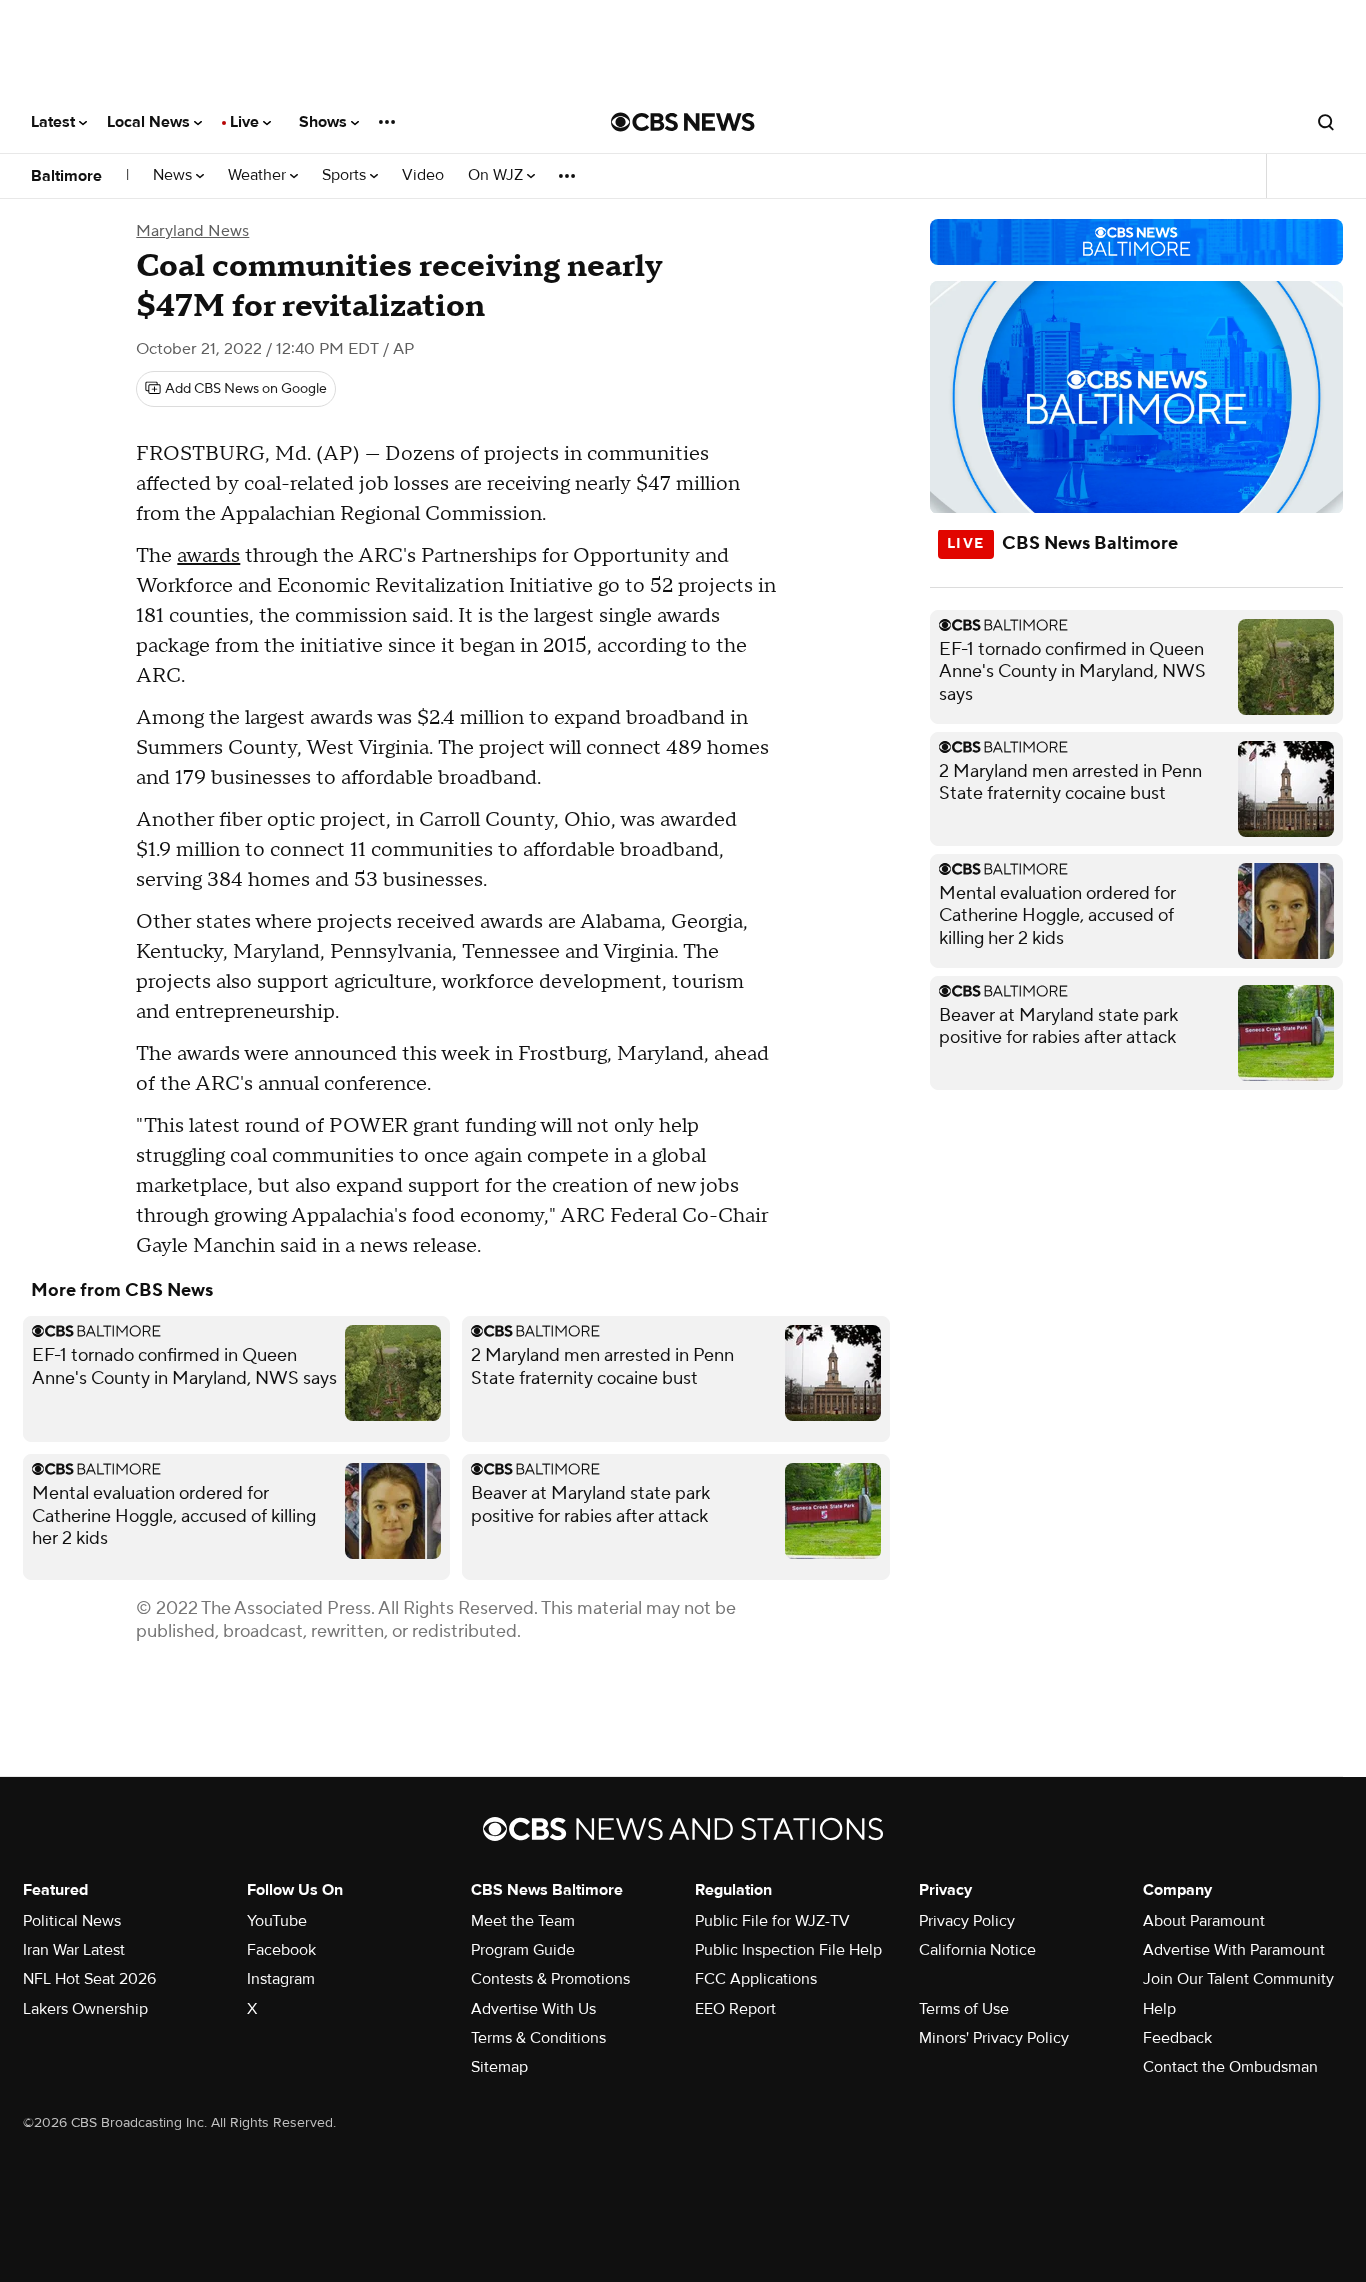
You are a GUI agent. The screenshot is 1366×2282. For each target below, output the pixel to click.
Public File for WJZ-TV (772, 1921)
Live (246, 122)
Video (423, 175)
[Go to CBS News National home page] (683, 122)
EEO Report (735, 2009)
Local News (150, 122)
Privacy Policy (967, 1921)
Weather (259, 175)
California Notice (977, 1950)
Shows (325, 122)
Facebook (281, 1950)
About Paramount (1204, 1921)
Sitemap (499, 2067)
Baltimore (66, 176)
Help (1159, 2009)
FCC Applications (756, 1979)
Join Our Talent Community (1238, 1979)
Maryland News (192, 231)
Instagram (281, 1979)
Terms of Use (964, 2009)
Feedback (1177, 2038)
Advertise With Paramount (1234, 1950)
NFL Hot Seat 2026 (89, 1979)
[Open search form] (1326, 122)
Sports (346, 175)
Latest (55, 122)
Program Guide (523, 1950)
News (174, 175)
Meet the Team (523, 1921)
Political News (72, 1921)
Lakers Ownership (85, 2009)
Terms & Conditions (538, 2038)
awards (208, 556)
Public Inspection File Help (788, 1950)
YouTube (277, 1921)
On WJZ (497, 175)
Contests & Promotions (550, 1979)
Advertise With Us (533, 2009)
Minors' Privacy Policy (994, 2038)
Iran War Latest (74, 1950)
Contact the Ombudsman (1230, 2067)
